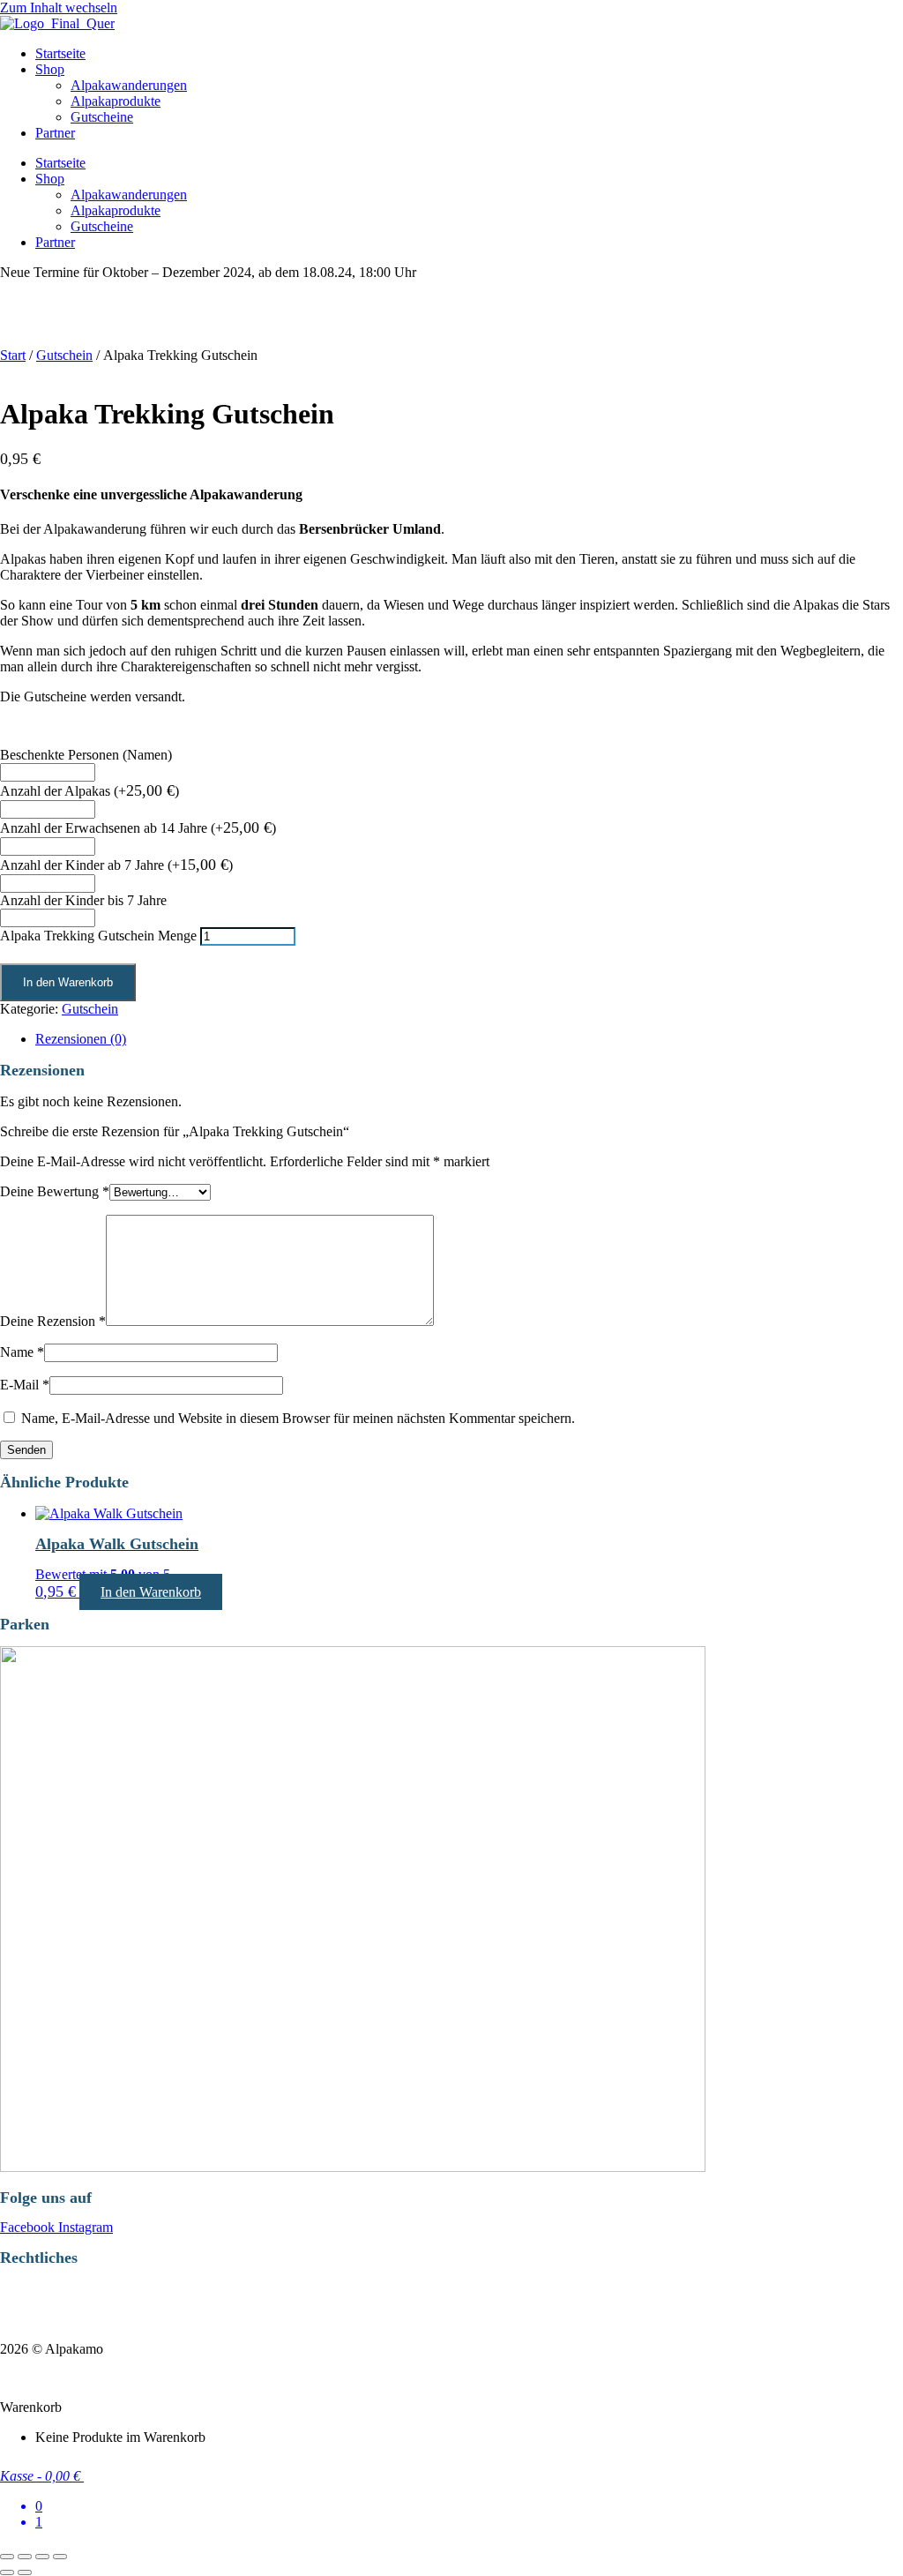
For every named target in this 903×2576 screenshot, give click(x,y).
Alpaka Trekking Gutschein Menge (98, 936)
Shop (50, 69)
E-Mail (25, 1385)
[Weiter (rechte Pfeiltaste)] (25, 2572)
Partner (55, 133)
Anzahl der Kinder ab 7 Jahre (116, 865)
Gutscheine (102, 117)
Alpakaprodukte (116, 101)
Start (13, 355)
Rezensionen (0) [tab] (81, 1039)
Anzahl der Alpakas (90, 791)
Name (22, 1352)
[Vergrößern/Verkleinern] (7, 2557)
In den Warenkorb (68, 982)
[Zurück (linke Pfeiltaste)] (7, 2572)
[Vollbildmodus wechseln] (25, 2557)
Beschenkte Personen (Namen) (86, 755)
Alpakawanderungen (129, 85)
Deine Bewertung (55, 1191)
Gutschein (64, 355)
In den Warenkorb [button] (151, 1592)
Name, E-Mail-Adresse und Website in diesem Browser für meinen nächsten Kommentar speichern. (298, 1418)
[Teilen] (42, 2557)
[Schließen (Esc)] (60, 2557)
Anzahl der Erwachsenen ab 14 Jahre (138, 828)
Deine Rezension (53, 1321)
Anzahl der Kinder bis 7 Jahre (83, 900)
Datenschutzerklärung (67, 2289)
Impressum (34, 2319)
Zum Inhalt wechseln (59, 7)
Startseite (60, 53)
